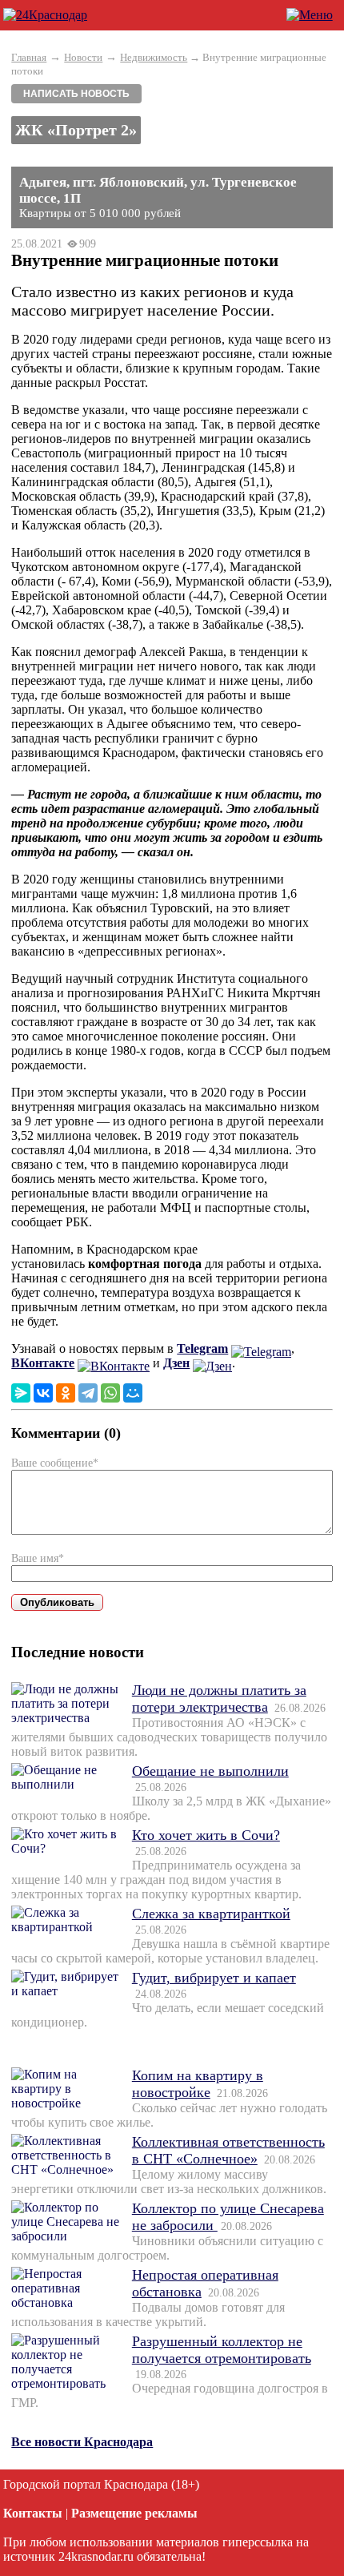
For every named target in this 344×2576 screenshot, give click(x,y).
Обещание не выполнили (210, 1771)
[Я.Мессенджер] (21, 1393)
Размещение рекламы (134, 2513)
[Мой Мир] (133, 1393)
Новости (83, 57)
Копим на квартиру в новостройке (198, 2084)
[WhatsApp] (110, 1393)
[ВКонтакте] (43, 1393)
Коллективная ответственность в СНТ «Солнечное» (228, 2150)
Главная (29, 57)
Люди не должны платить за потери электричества (219, 1699)
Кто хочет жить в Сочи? (206, 1835)
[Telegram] (88, 1393)
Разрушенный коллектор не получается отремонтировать (222, 2350)
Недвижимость (154, 57)
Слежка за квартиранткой (211, 1914)
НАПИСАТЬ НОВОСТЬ (76, 94)
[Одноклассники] (66, 1393)
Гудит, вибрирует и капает (214, 1978)
